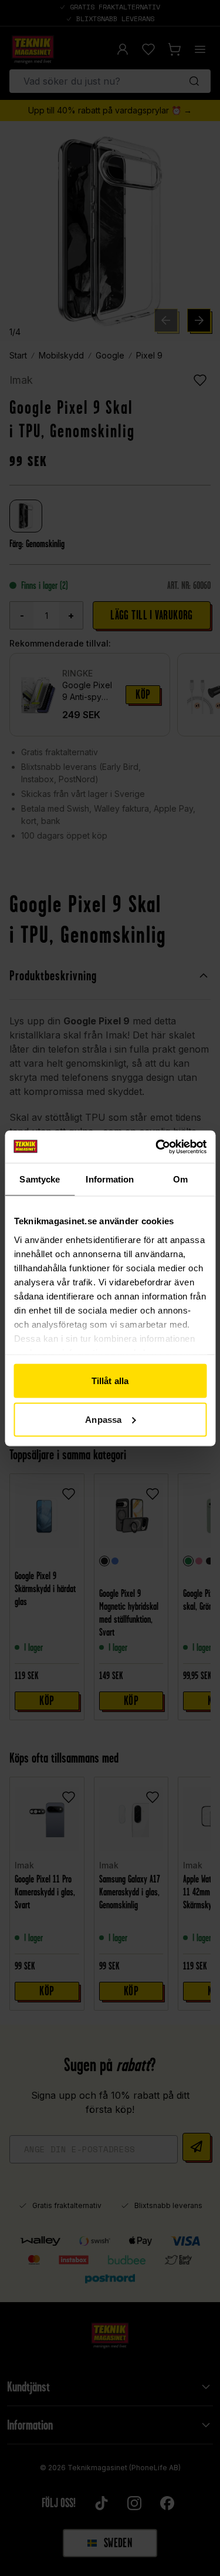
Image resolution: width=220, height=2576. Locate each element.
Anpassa (103, 1419)
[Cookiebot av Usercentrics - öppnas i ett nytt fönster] (157, 1147)
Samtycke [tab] (40, 1179)
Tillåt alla (110, 1381)
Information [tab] (110, 1179)
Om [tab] (180, 1179)
